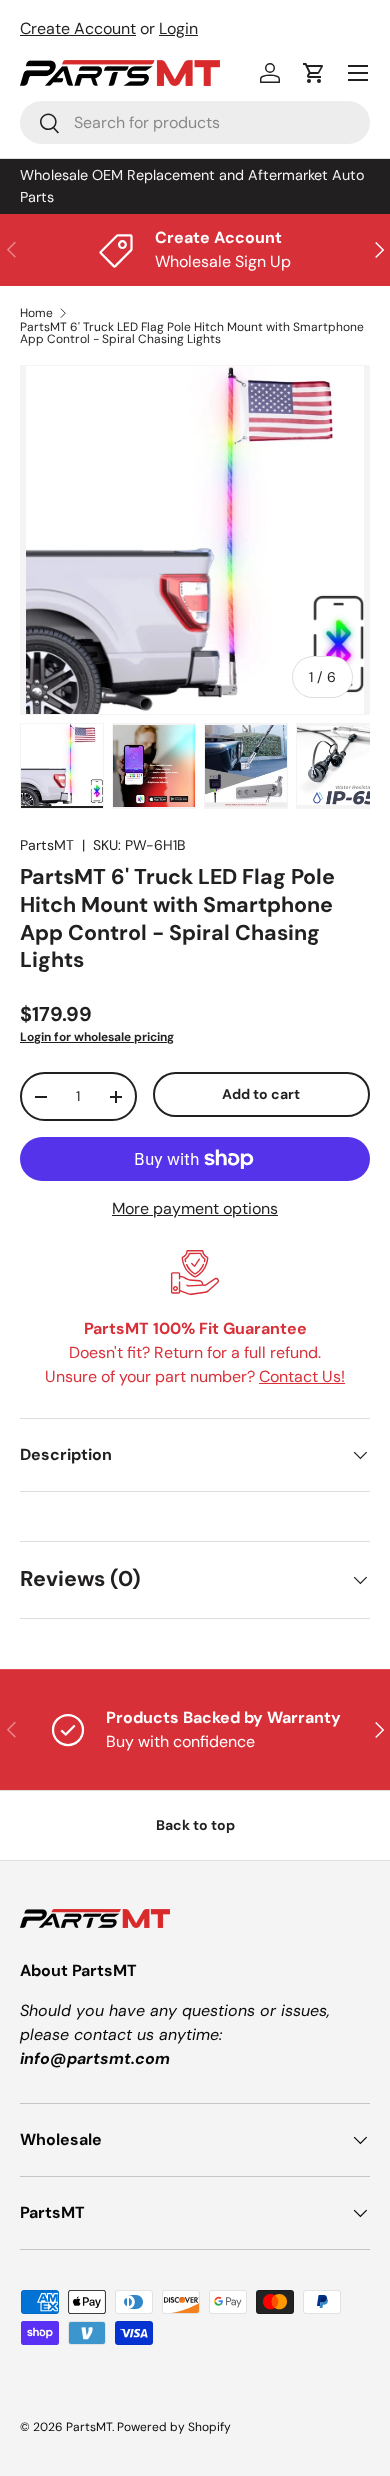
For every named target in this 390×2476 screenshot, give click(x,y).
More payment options (195, 1208)
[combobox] (195, 122)
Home (36, 313)
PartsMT (47, 845)
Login (178, 28)
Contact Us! (302, 1376)
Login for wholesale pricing (97, 1037)
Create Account (78, 28)
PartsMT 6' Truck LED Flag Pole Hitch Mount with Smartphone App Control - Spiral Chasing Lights (192, 333)
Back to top (195, 1825)
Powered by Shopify (174, 2427)
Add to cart (261, 1094)
